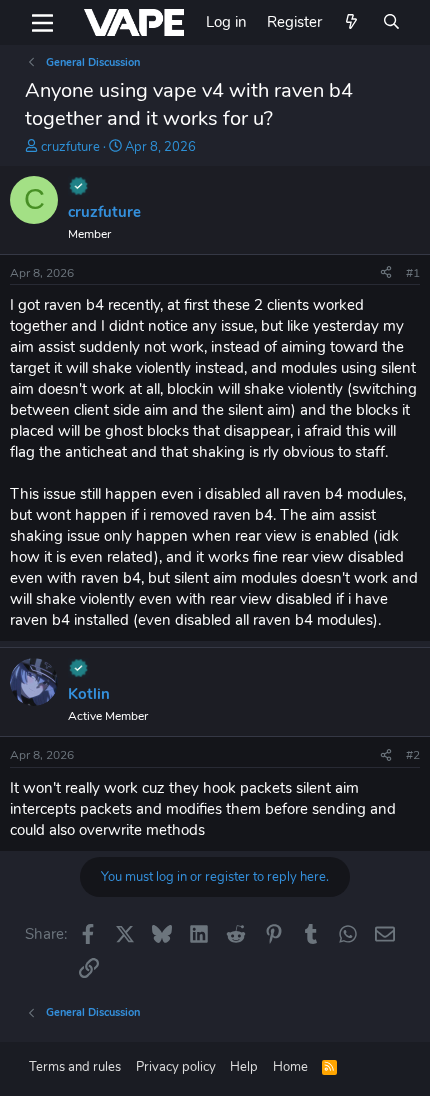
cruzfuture (70, 147)
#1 (413, 273)
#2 (413, 755)
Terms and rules (75, 1067)
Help (244, 1067)
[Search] (391, 22)
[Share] (386, 273)
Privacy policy (176, 1067)
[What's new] (351, 22)
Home (290, 1067)
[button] (42, 23)
